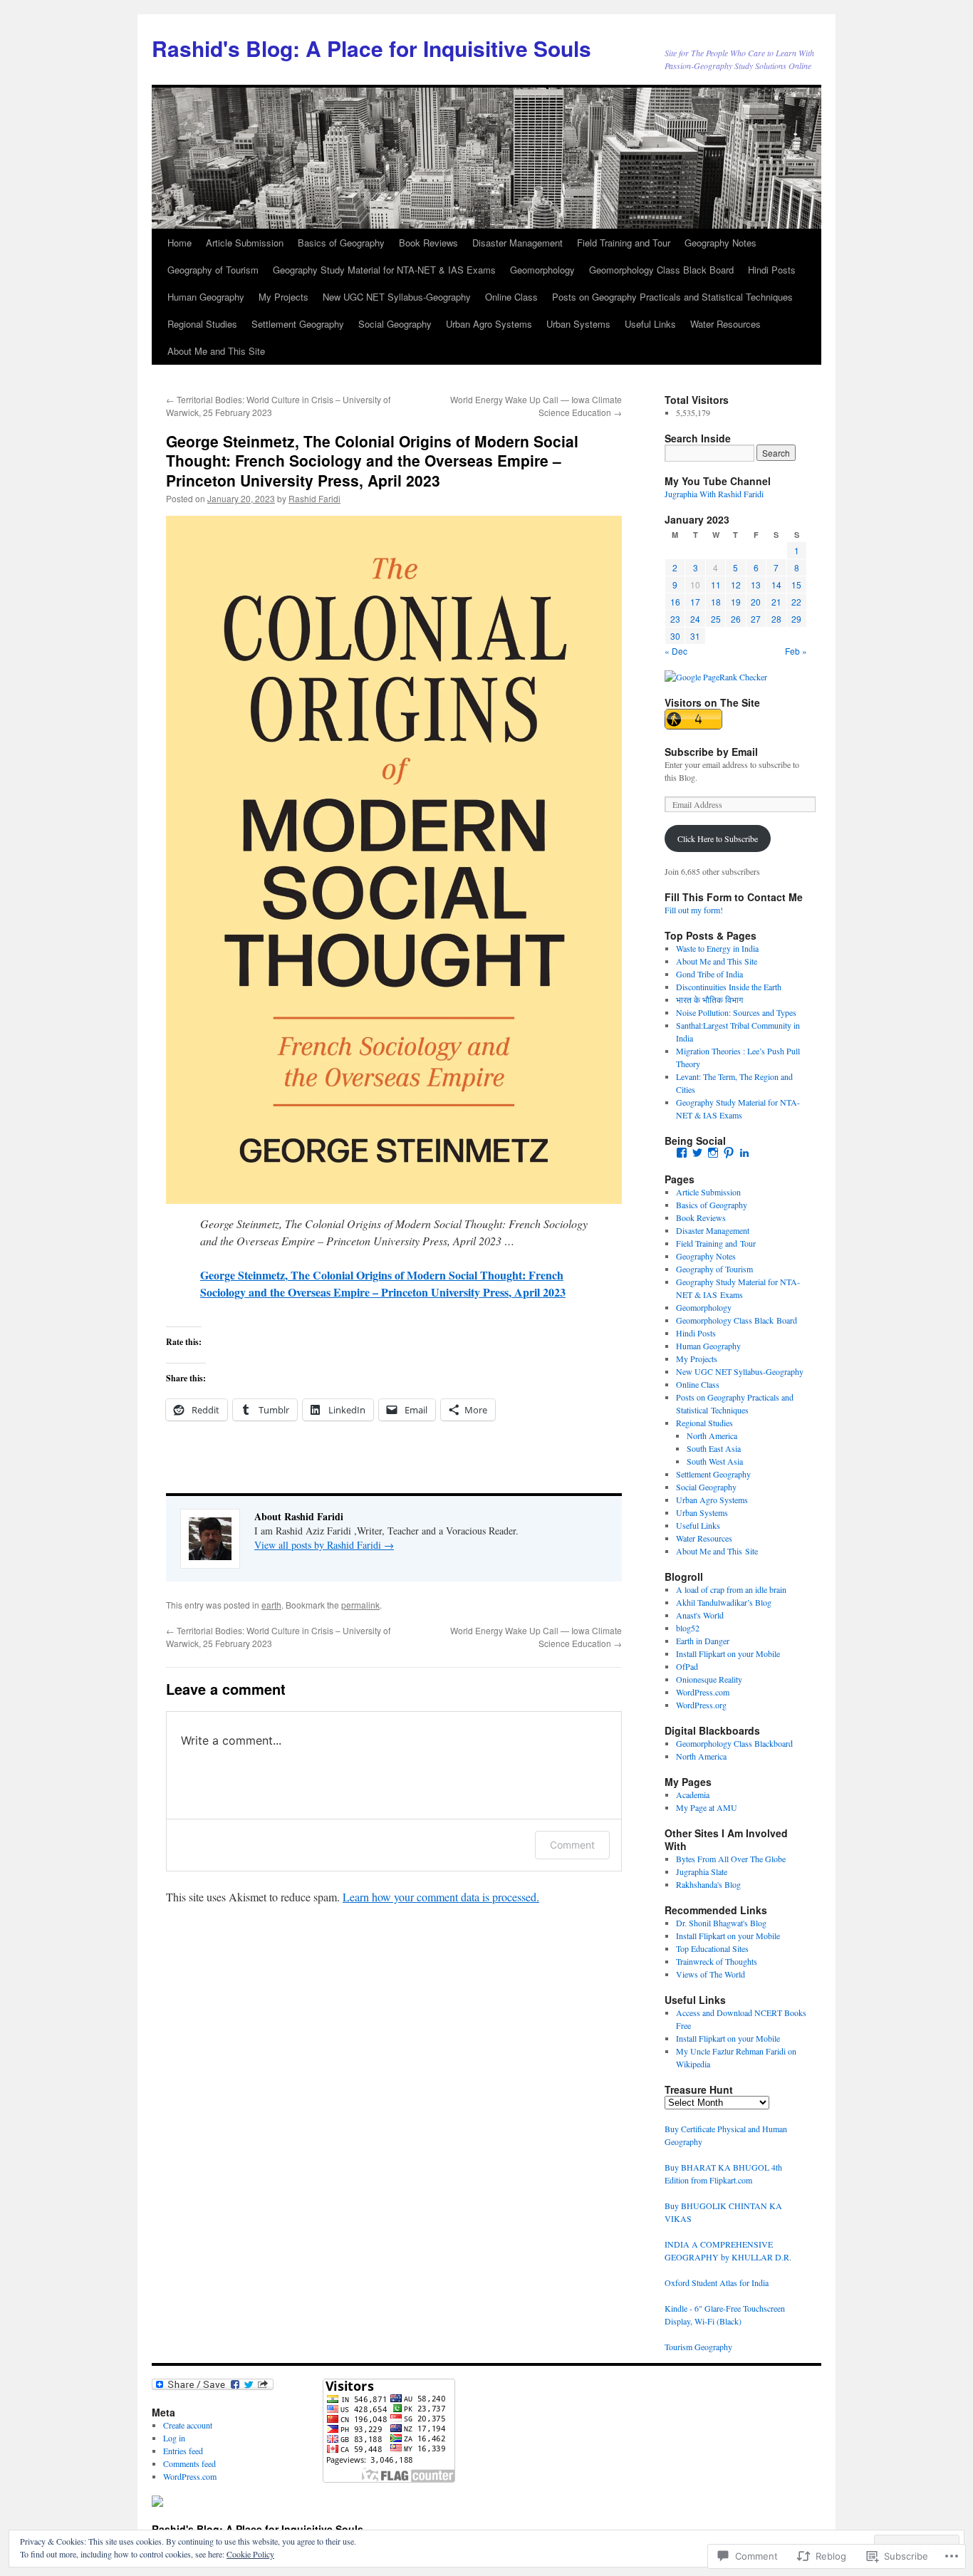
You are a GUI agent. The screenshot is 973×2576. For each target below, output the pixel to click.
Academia (693, 1795)
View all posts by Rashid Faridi (324, 1545)
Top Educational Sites (712, 1948)
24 (695, 619)
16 (675, 602)
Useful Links (650, 324)
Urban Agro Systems (489, 324)
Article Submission (245, 243)
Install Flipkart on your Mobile (728, 1653)
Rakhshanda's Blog (708, 1884)
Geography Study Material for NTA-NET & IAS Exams (384, 270)
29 (796, 619)
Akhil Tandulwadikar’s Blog (724, 1602)
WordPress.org (701, 1705)
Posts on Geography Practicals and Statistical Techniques (672, 297)
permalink (360, 1605)
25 (716, 619)
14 (776, 585)
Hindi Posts (772, 270)
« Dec (676, 651)
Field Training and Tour (624, 243)
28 (776, 619)
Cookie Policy (250, 2554)
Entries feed (183, 2451)
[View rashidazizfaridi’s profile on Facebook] (682, 1153)
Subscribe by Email (711, 752)
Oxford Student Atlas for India (717, 2282)
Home (179, 243)
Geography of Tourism (213, 270)
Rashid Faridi (314, 498)
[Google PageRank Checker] (716, 677)
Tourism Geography (698, 2347)
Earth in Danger (703, 1641)
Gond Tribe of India (709, 974)
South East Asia (714, 1448)
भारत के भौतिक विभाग (709, 999)
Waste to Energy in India (717, 948)
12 (736, 585)
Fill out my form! (694, 910)
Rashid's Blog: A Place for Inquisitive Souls (371, 48)
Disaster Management (517, 243)
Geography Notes (720, 243)
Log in (174, 2438)
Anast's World (700, 1615)
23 (675, 619)
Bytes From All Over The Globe (731, 1859)
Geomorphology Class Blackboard (734, 1743)
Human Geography (206, 297)
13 (756, 585)
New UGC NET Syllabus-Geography (397, 297)
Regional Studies (202, 324)
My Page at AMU (707, 1807)
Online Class (511, 297)
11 (716, 585)
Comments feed (189, 2463)
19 (736, 602)
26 (736, 619)
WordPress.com (703, 1692)
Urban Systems (578, 324)
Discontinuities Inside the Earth (729, 987)
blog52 (688, 1628)
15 (796, 585)
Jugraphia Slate (702, 1871)
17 (695, 602)
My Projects (283, 297)
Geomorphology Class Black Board (661, 270)
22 (796, 602)
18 (716, 602)
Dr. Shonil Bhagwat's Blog (721, 1923)
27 (756, 619)
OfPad (687, 1666)
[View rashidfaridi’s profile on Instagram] (713, 1153)
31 (695, 636)
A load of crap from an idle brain (731, 1589)
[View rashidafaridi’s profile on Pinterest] (729, 1153)
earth (271, 1605)
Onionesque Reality (709, 1679)
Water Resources (725, 324)
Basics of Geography (341, 243)
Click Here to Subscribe (718, 838)
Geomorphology (542, 270)
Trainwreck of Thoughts (717, 1961)
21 (776, 602)
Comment (572, 1845)
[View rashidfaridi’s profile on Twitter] (697, 1153)
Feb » (796, 651)
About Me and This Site (216, 351)
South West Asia (715, 1461)
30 (675, 636)
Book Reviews (428, 243)
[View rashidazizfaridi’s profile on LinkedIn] (744, 1153)
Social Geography (395, 324)
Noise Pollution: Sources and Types (736, 1012)
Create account (188, 2425)
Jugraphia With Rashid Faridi (714, 494)
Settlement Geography (298, 324)
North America (712, 1435)
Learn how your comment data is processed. (441, 1897)
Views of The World (711, 1974)
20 (756, 602)
